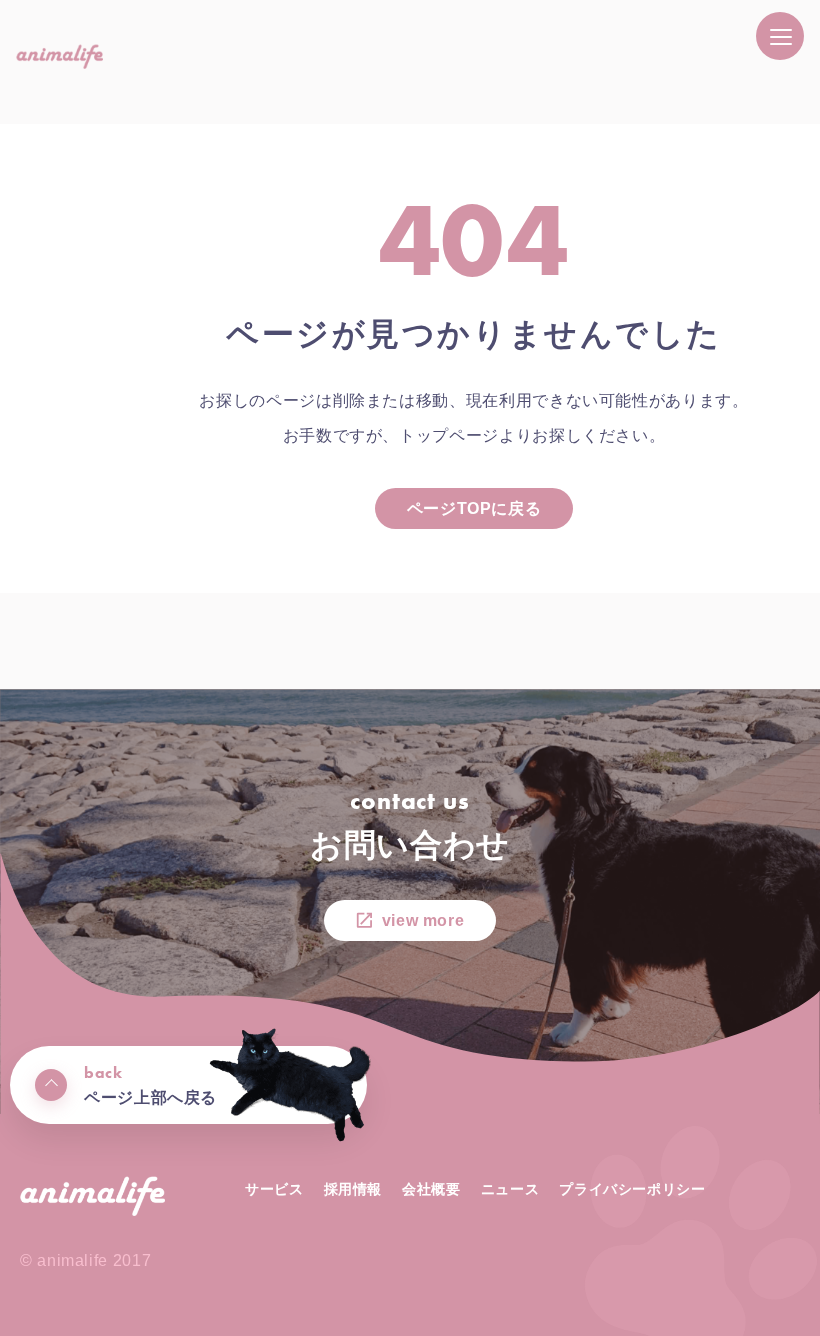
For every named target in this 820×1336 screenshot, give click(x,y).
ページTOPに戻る (474, 508)
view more (423, 920)
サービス (274, 1189)
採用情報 (353, 1189)
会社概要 (431, 1189)
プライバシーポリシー (632, 1189)
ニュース (510, 1189)
